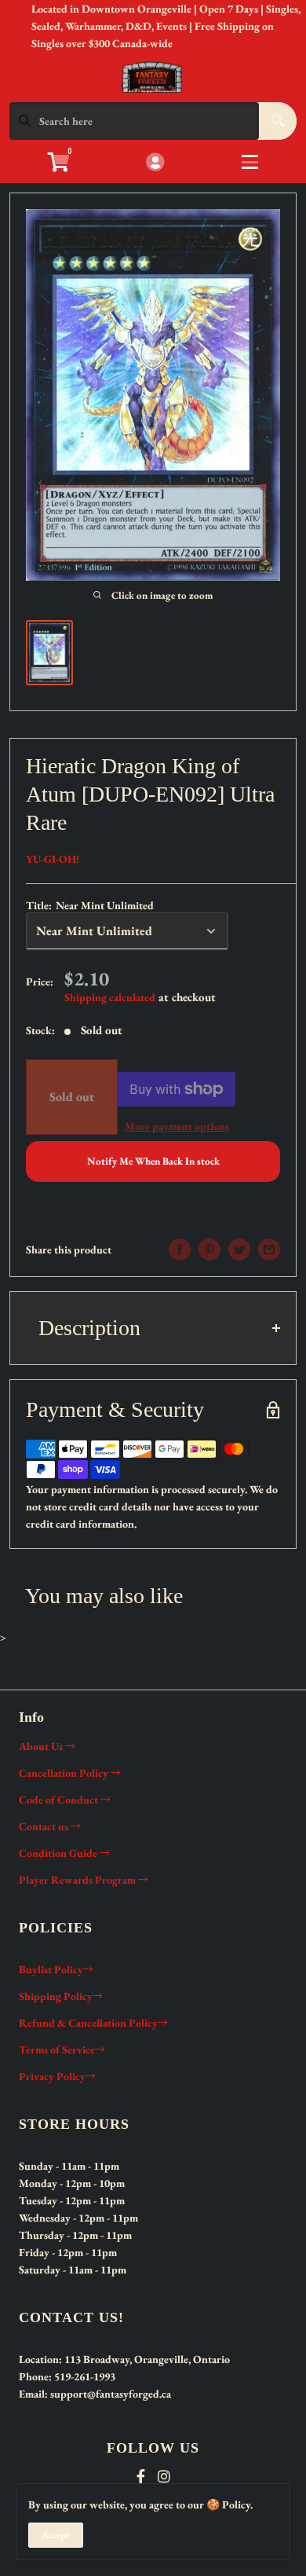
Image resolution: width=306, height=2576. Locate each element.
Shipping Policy (56, 1996)
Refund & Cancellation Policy (88, 2023)
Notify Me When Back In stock (153, 1161)
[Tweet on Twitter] (239, 1249)
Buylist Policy (51, 1969)
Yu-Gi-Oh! (53, 859)
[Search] (278, 121)
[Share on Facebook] (180, 1249)
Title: (90, 905)
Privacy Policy (52, 2076)
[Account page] (155, 163)
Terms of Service (57, 2049)
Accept (56, 2535)
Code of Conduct (60, 1800)
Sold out (72, 1097)
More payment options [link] (177, 1126)
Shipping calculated (110, 997)
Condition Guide (59, 1853)
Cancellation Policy (65, 1773)
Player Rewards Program (78, 1880)
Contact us (45, 1826)
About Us (42, 1746)
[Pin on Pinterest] (209, 1249)
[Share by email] (269, 1249)
